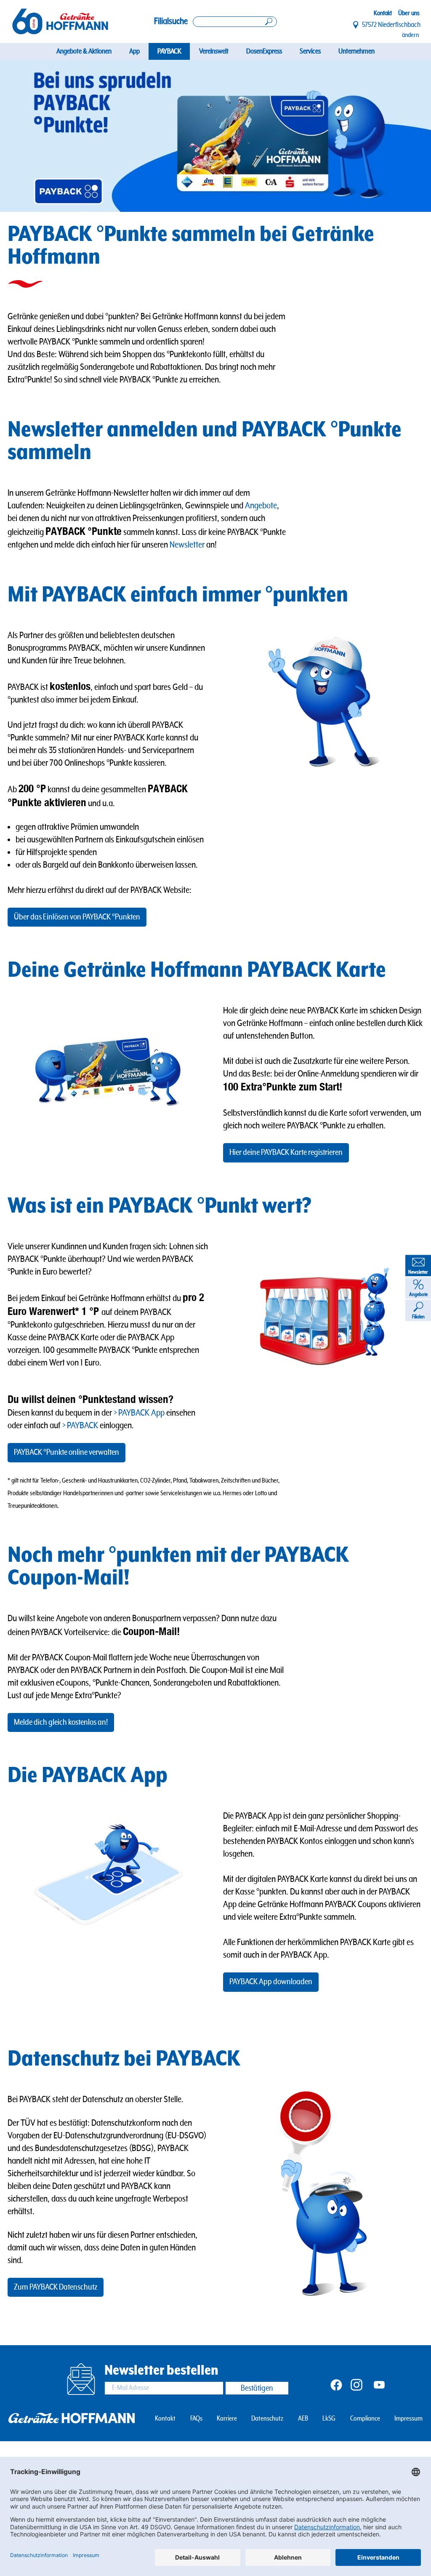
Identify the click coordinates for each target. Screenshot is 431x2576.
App (134, 51)
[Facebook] (336, 2384)
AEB (303, 2419)
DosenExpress (264, 51)
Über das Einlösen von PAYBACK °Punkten (77, 917)
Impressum (408, 2419)
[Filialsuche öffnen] (235, 22)
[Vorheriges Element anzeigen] (21, 136)
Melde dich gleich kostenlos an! (61, 1722)
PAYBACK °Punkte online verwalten (67, 1452)
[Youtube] (379, 2384)
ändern (410, 35)
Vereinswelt (214, 51)
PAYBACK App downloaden (271, 1982)
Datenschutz (267, 2419)
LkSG (329, 2419)
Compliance (365, 2419)
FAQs (196, 2419)
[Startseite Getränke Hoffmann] (60, 22)
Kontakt (383, 13)
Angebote (261, 506)
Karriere (227, 2419)
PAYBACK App (141, 1413)
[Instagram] (357, 2384)
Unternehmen (357, 51)
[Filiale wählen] (356, 25)
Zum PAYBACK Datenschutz (56, 2287)
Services (310, 51)
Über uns (409, 13)
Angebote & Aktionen (84, 51)
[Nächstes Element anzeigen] (410, 136)
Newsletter (187, 545)
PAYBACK (169, 51)
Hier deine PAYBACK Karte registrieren (286, 1153)
